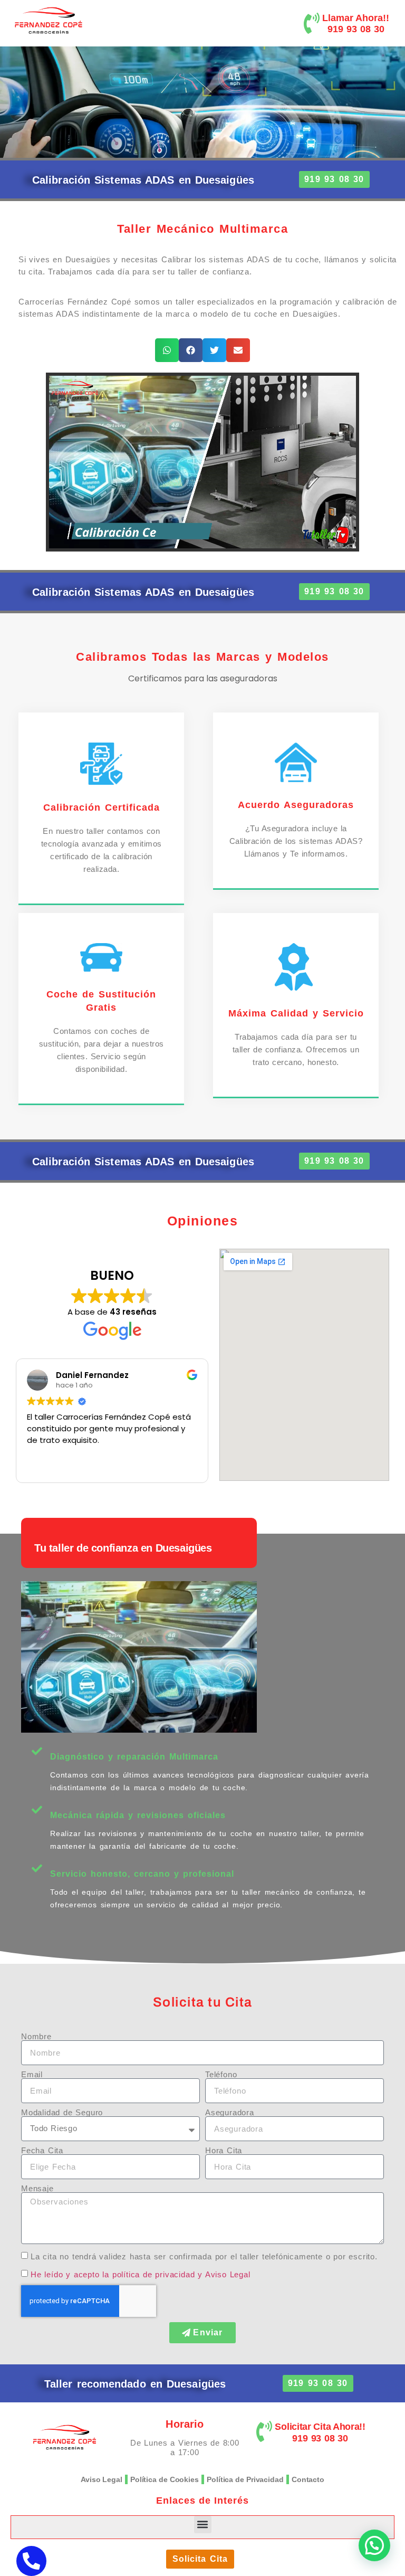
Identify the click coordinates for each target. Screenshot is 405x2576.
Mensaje (37, 2188)
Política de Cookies (165, 2479)
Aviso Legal (102, 2479)
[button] (167, 350)
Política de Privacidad (245, 2479)
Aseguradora (230, 2112)
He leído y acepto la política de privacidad (113, 2274)
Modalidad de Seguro (62, 2112)
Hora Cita (224, 2150)
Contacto (308, 2479)
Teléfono (221, 2074)
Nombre (36, 2036)
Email (32, 2074)
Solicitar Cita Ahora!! (320, 2427)
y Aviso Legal (224, 2274)
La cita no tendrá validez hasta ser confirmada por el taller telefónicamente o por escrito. (204, 2256)
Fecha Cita (42, 2150)
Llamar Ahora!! (356, 18)
